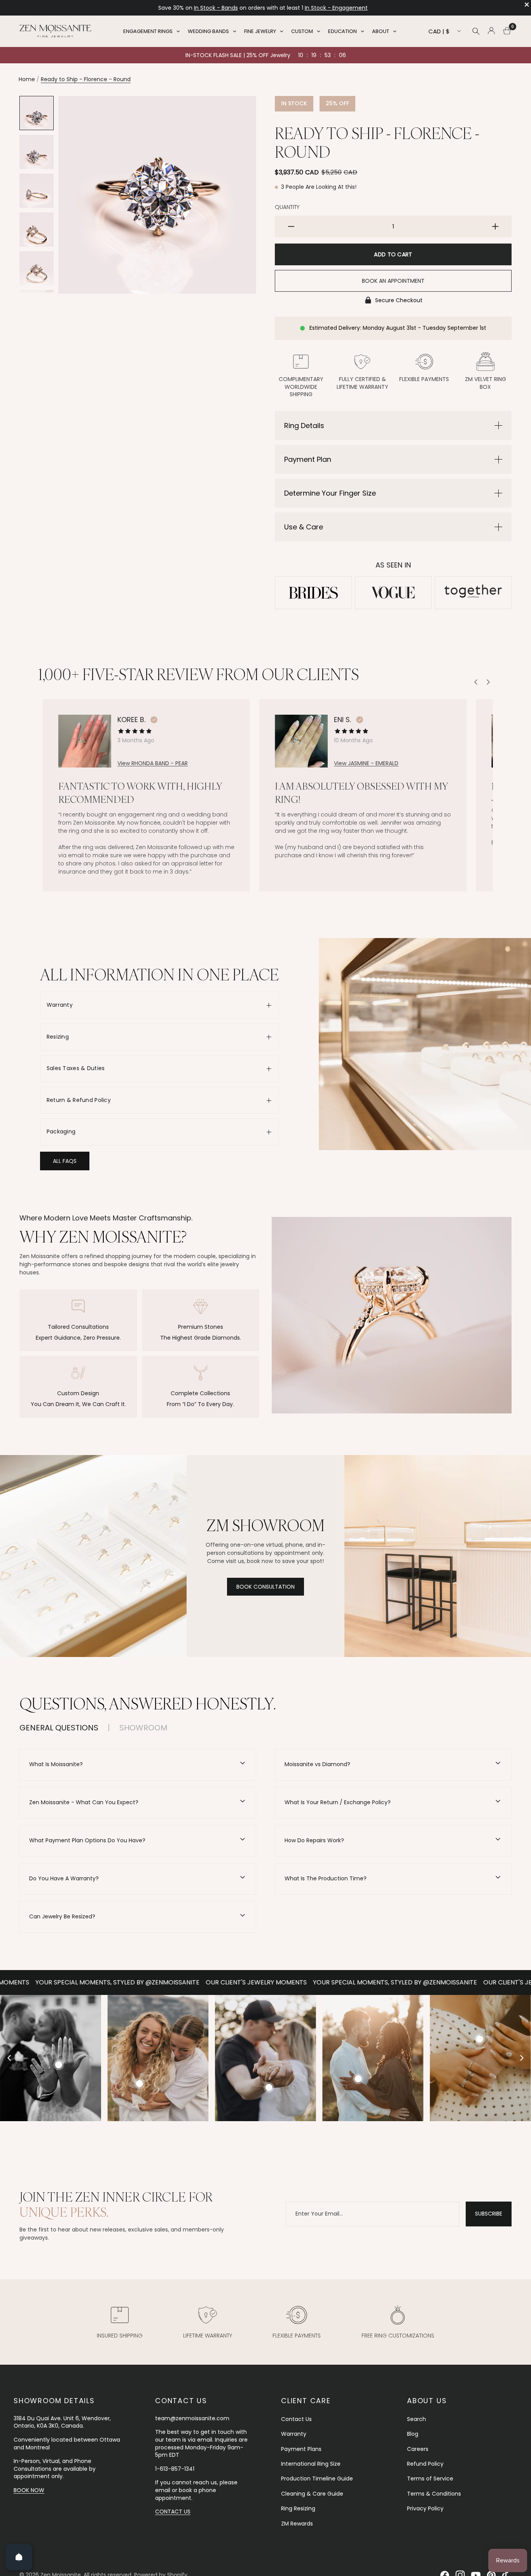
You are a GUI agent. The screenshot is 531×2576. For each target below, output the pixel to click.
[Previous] (476, 682)
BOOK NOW (29, 2490)
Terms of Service (430, 2479)
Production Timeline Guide (317, 2479)
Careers (418, 2449)
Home (27, 79)
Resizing (58, 1037)
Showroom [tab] (143, 1728)
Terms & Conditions (434, 2494)
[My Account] (491, 31)
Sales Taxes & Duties (76, 1068)
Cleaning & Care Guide (312, 2494)
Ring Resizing (298, 2508)
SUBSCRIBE (489, 2214)
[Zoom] (240, 112)
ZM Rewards (297, 2524)
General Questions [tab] (59, 1728)
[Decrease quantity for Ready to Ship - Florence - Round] (291, 226)
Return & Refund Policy (79, 1100)
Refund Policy (425, 2464)
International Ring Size (311, 2464)
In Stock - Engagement (225, 8)
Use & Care (304, 527)
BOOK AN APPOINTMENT (393, 281)
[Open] (19, 2557)
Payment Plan (308, 459)
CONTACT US (173, 2512)
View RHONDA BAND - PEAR (153, 763)
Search (417, 2419)
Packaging (61, 1131)
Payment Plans (301, 2449)
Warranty (60, 1005)
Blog (413, 2434)
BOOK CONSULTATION (265, 1587)
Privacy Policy (425, 2508)
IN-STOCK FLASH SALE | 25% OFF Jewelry (238, 55)
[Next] (488, 682)
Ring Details (304, 426)
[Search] (476, 31)
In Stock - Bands (346, 8)
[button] (65, 1161)
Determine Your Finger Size (330, 493)
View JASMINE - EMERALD (366, 763)
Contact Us (296, 2419)
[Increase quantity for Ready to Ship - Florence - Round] (495, 226)
